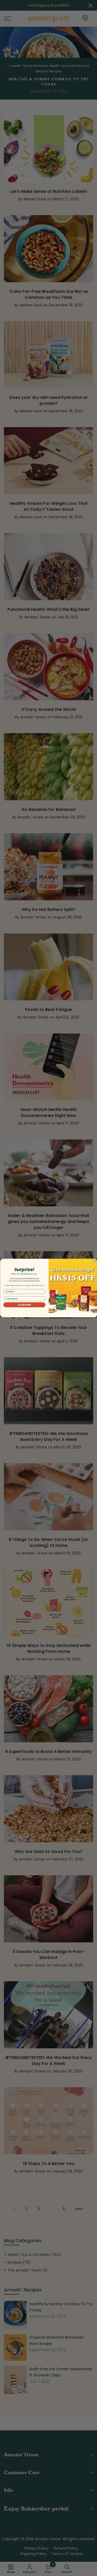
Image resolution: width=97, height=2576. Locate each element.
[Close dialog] (95, 1261)
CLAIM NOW (24, 1305)
